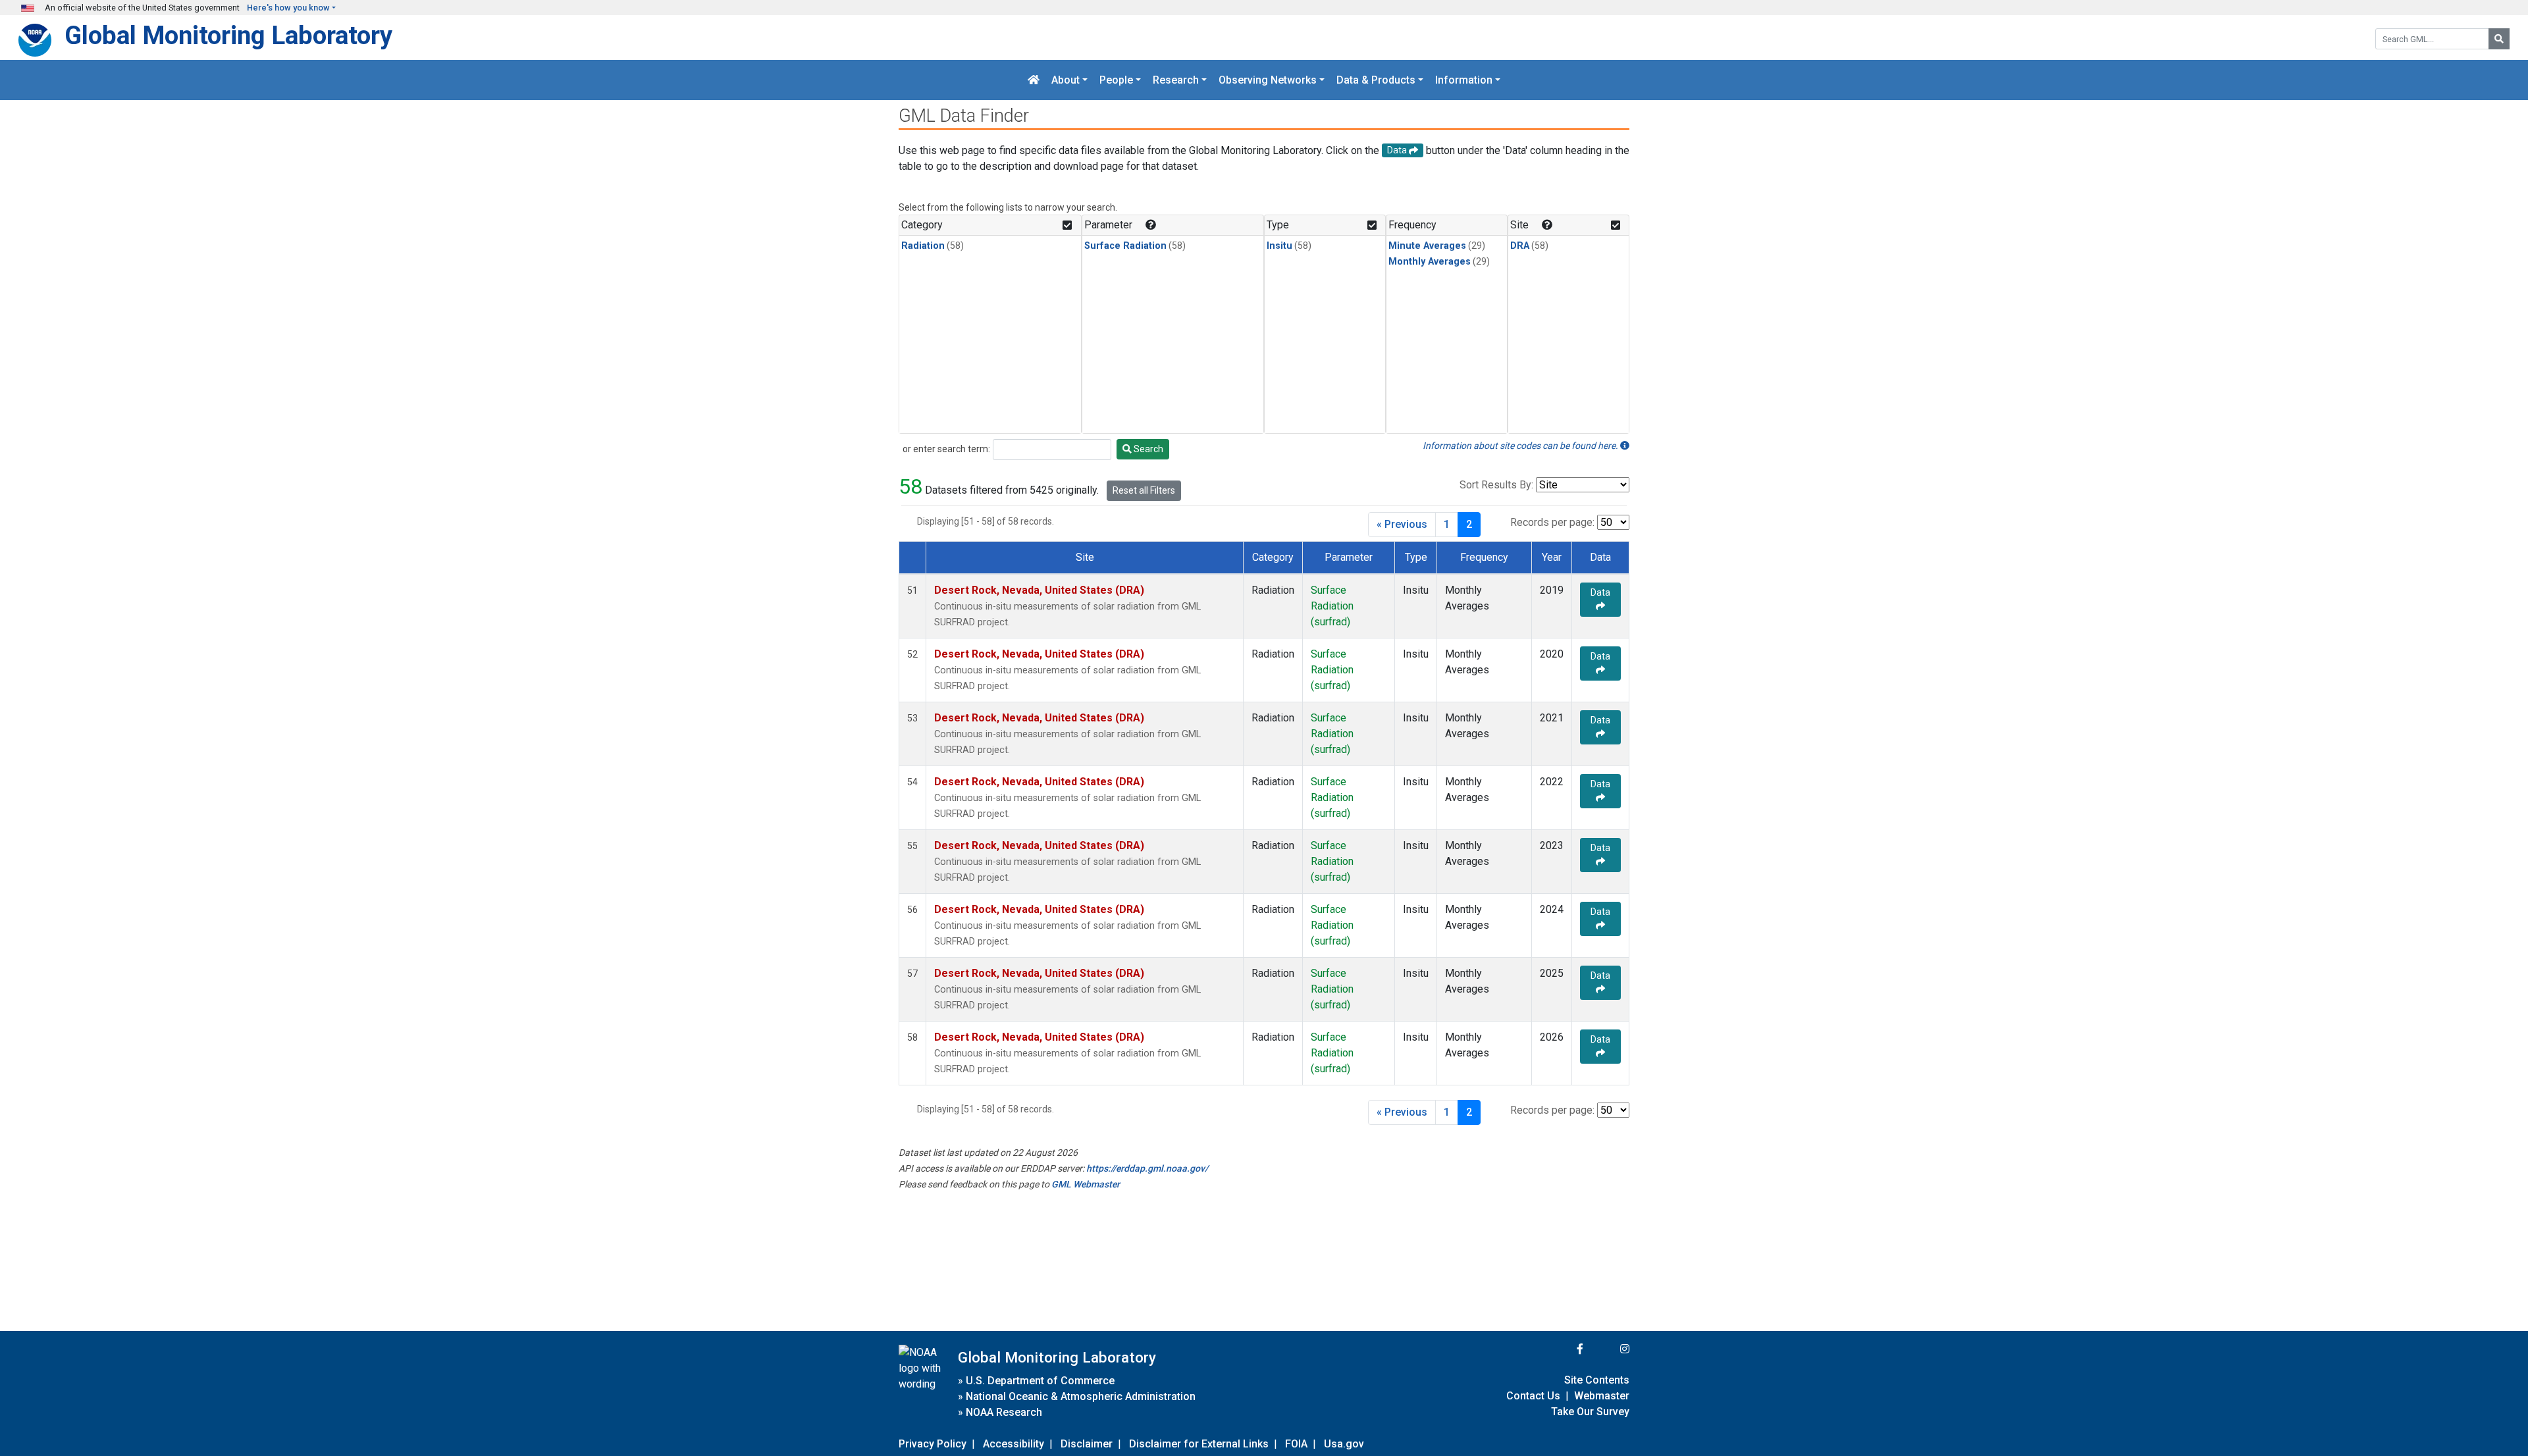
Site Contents (1597, 1380)
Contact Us (1533, 1396)
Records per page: (1552, 522)
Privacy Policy (933, 1444)
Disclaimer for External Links (1199, 1444)
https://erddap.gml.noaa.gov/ (1147, 1168)
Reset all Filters (1144, 490)
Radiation (923, 246)
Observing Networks (1268, 80)
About (1066, 80)
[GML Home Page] (1034, 80)
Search (1147, 449)
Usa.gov (1344, 1444)
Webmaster (1602, 1396)
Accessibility (1014, 1444)
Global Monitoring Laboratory (228, 35)
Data (1600, 592)
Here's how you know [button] (288, 8)
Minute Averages (1427, 246)
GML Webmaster (1086, 1184)
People (1116, 80)
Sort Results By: (1496, 485)
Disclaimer (1087, 1444)
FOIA (1296, 1444)
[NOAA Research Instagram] (1608, 1349)
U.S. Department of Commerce (1040, 1381)
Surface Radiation (1125, 246)
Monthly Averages (1430, 262)
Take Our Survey (1590, 1412)
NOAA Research (1004, 1412)
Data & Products (1376, 80)
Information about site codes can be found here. (1521, 446)
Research (1176, 80)
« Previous (1402, 524)
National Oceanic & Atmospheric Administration (1081, 1396)
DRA (1520, 246)
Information (1464, 80)
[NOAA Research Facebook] (1562, 1349)
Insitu (1279, 246)
